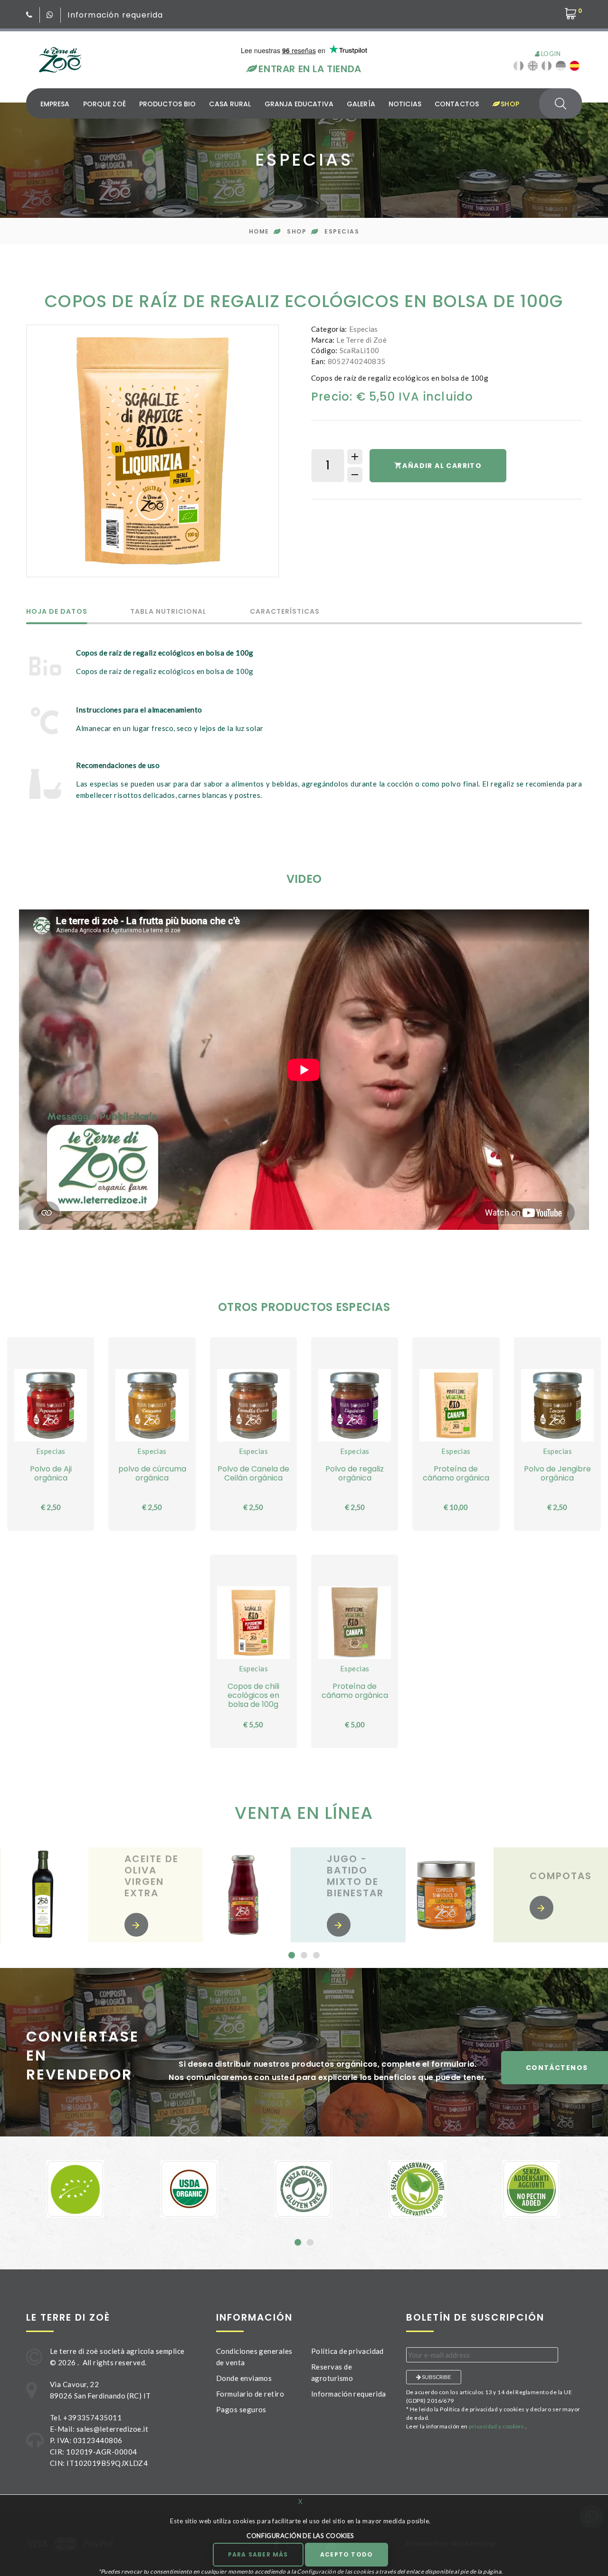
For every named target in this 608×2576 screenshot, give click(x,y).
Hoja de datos (57, 612)
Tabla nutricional (169, 612)
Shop (509, 104)
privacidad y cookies (497, 2426)
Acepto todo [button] (347, 2554)
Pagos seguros (241, 2409)
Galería (361, 104)
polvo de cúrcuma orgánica (152, 1473)
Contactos (457, 104)
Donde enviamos (244, 2378)
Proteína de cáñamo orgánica (456, 1473)
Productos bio (167, 104)
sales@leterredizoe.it (112, 2429)
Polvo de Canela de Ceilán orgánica (253, 1473)
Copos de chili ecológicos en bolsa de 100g (253, 1695)
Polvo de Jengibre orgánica (557, 1473)
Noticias (405, 104)
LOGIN (550, 54)
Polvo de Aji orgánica (51, 1473)
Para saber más (258, 2554)
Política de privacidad (347, 2351)
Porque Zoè (104, 104)
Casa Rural (230, 104)
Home (259, 231)
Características (285, 612)
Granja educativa (299, 104)
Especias (342, 231)
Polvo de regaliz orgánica (355, 1473)
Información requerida (115, 15)
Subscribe (436, 2377)
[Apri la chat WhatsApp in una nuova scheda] (50, 15)
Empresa (55, 104)
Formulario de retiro (250, 2394)
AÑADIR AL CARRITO (442, 466)
